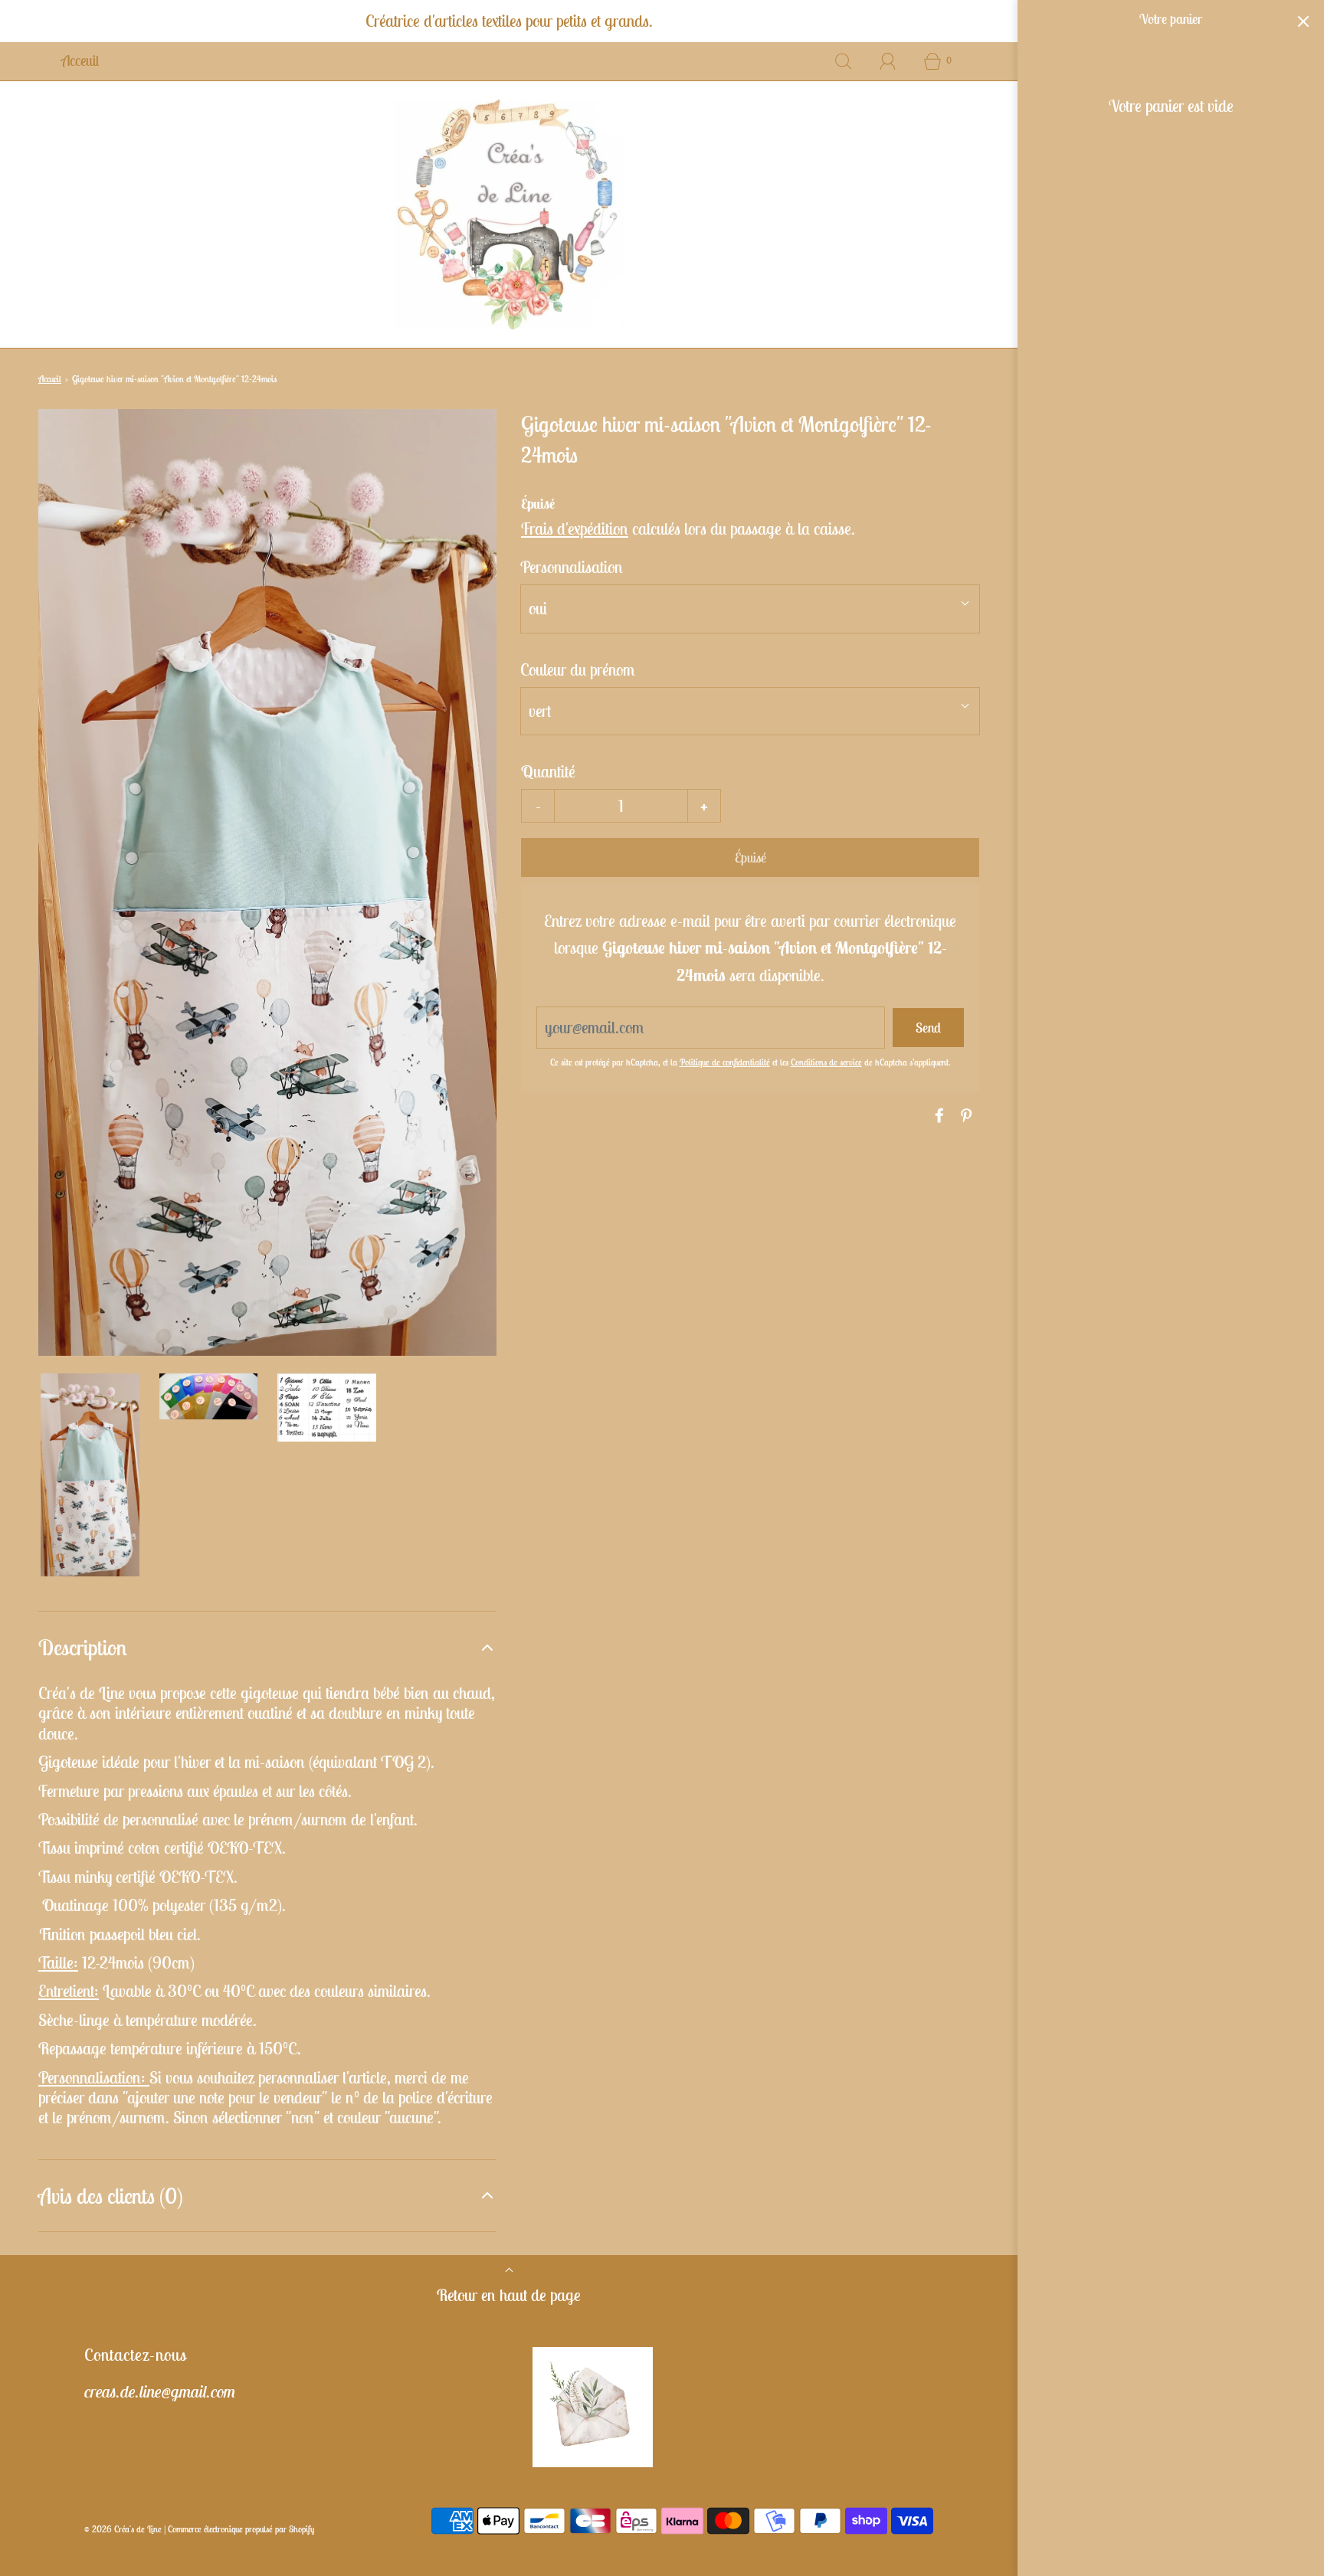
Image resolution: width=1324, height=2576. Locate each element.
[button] (90, 1475)
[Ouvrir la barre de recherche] (844, 61)
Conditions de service (826, 1062)
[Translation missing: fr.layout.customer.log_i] (888, 61)
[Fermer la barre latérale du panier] (1303, 21)
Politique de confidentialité (725, 1062)
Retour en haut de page (509, 2295)
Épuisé (750, 858)
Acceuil (80, 61)
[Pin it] (964, 1115)
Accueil (50, 379)
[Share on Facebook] (937, 1115)
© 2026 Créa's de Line (123, 2529)
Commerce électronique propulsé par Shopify (241, 2529)
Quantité (548, 771)
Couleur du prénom (578, 669)
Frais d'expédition (575, 529)
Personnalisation (572, 567)
